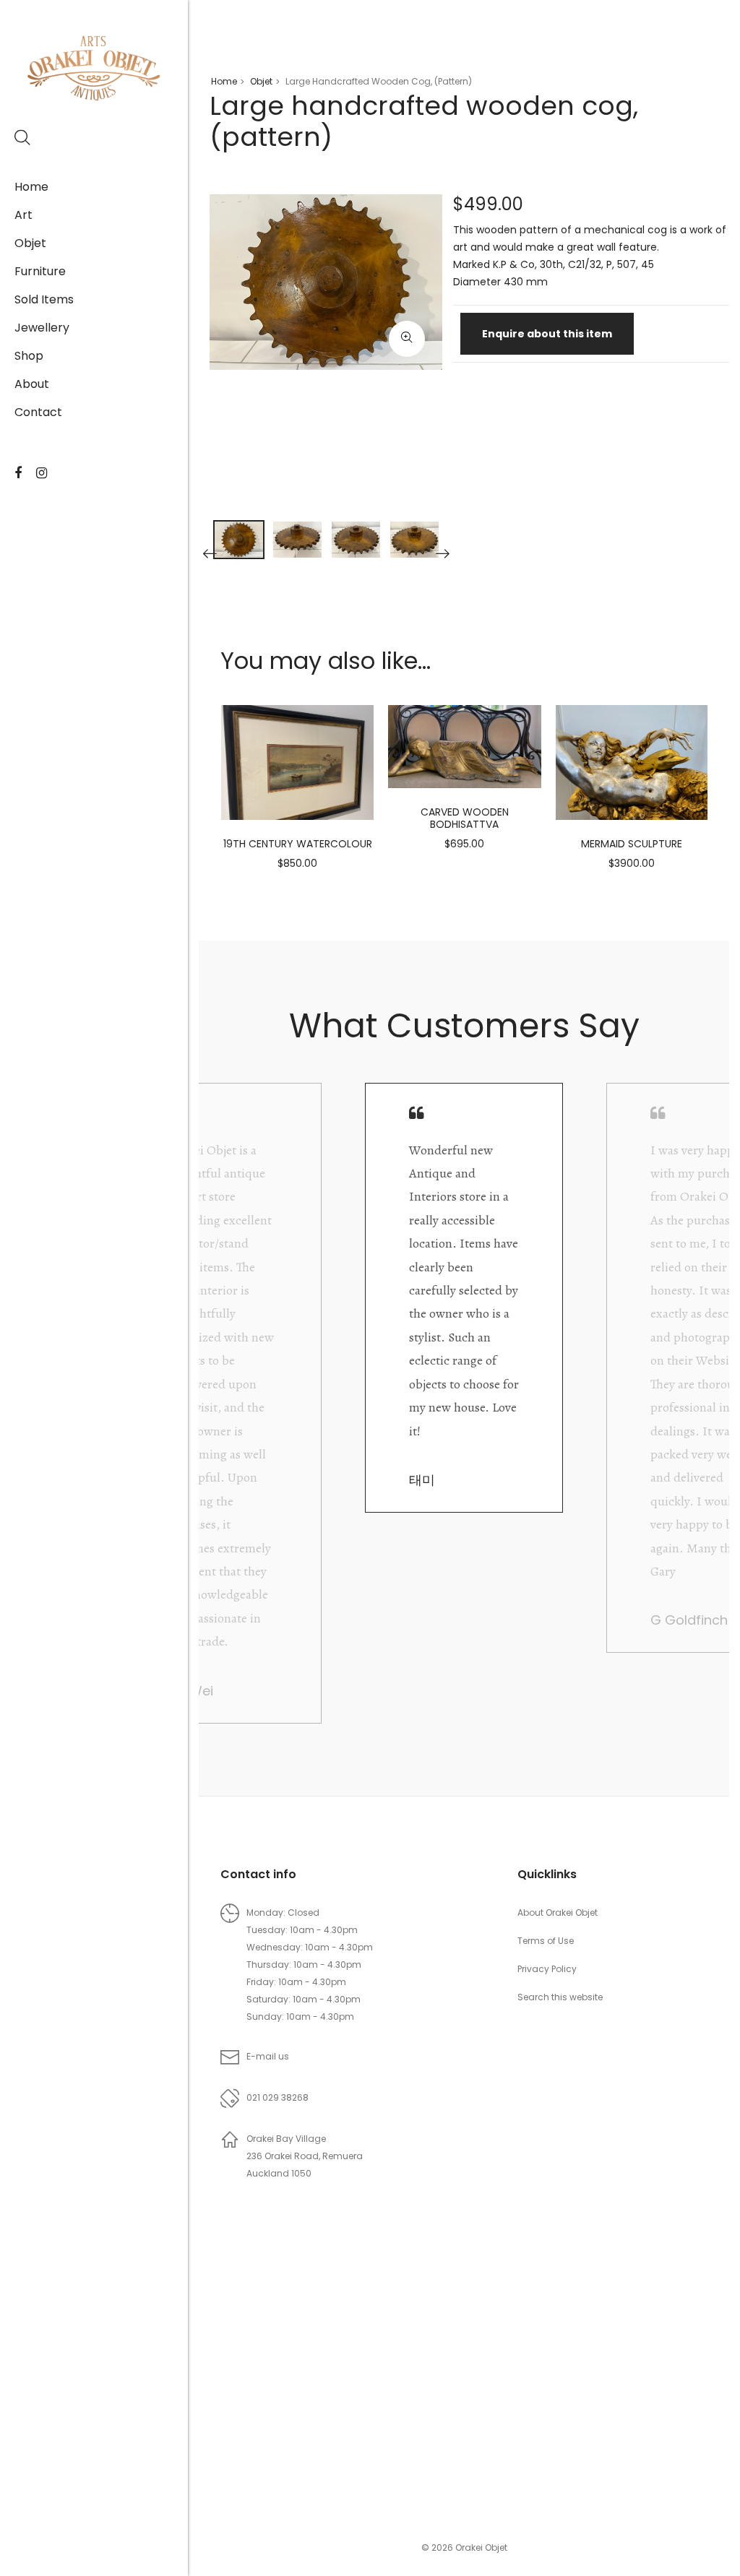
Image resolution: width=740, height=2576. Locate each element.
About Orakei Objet (558, 1912)
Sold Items (44, 299)
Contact (38, 412)
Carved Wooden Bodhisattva (465, 818)
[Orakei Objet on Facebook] (18, 473)
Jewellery (42, 328)
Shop (29, 356)
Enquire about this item (547, 334)
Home (31, 187)
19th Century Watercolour (298, 844)
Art (23, 215)
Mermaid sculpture (632, 844)
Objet (30, 243)
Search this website (560, 1997)
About (32, 384)
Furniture (40, 271)
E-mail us (268, 2056)
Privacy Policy (547, 1969)
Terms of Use (546, 1941)
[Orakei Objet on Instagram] (42, 473)
